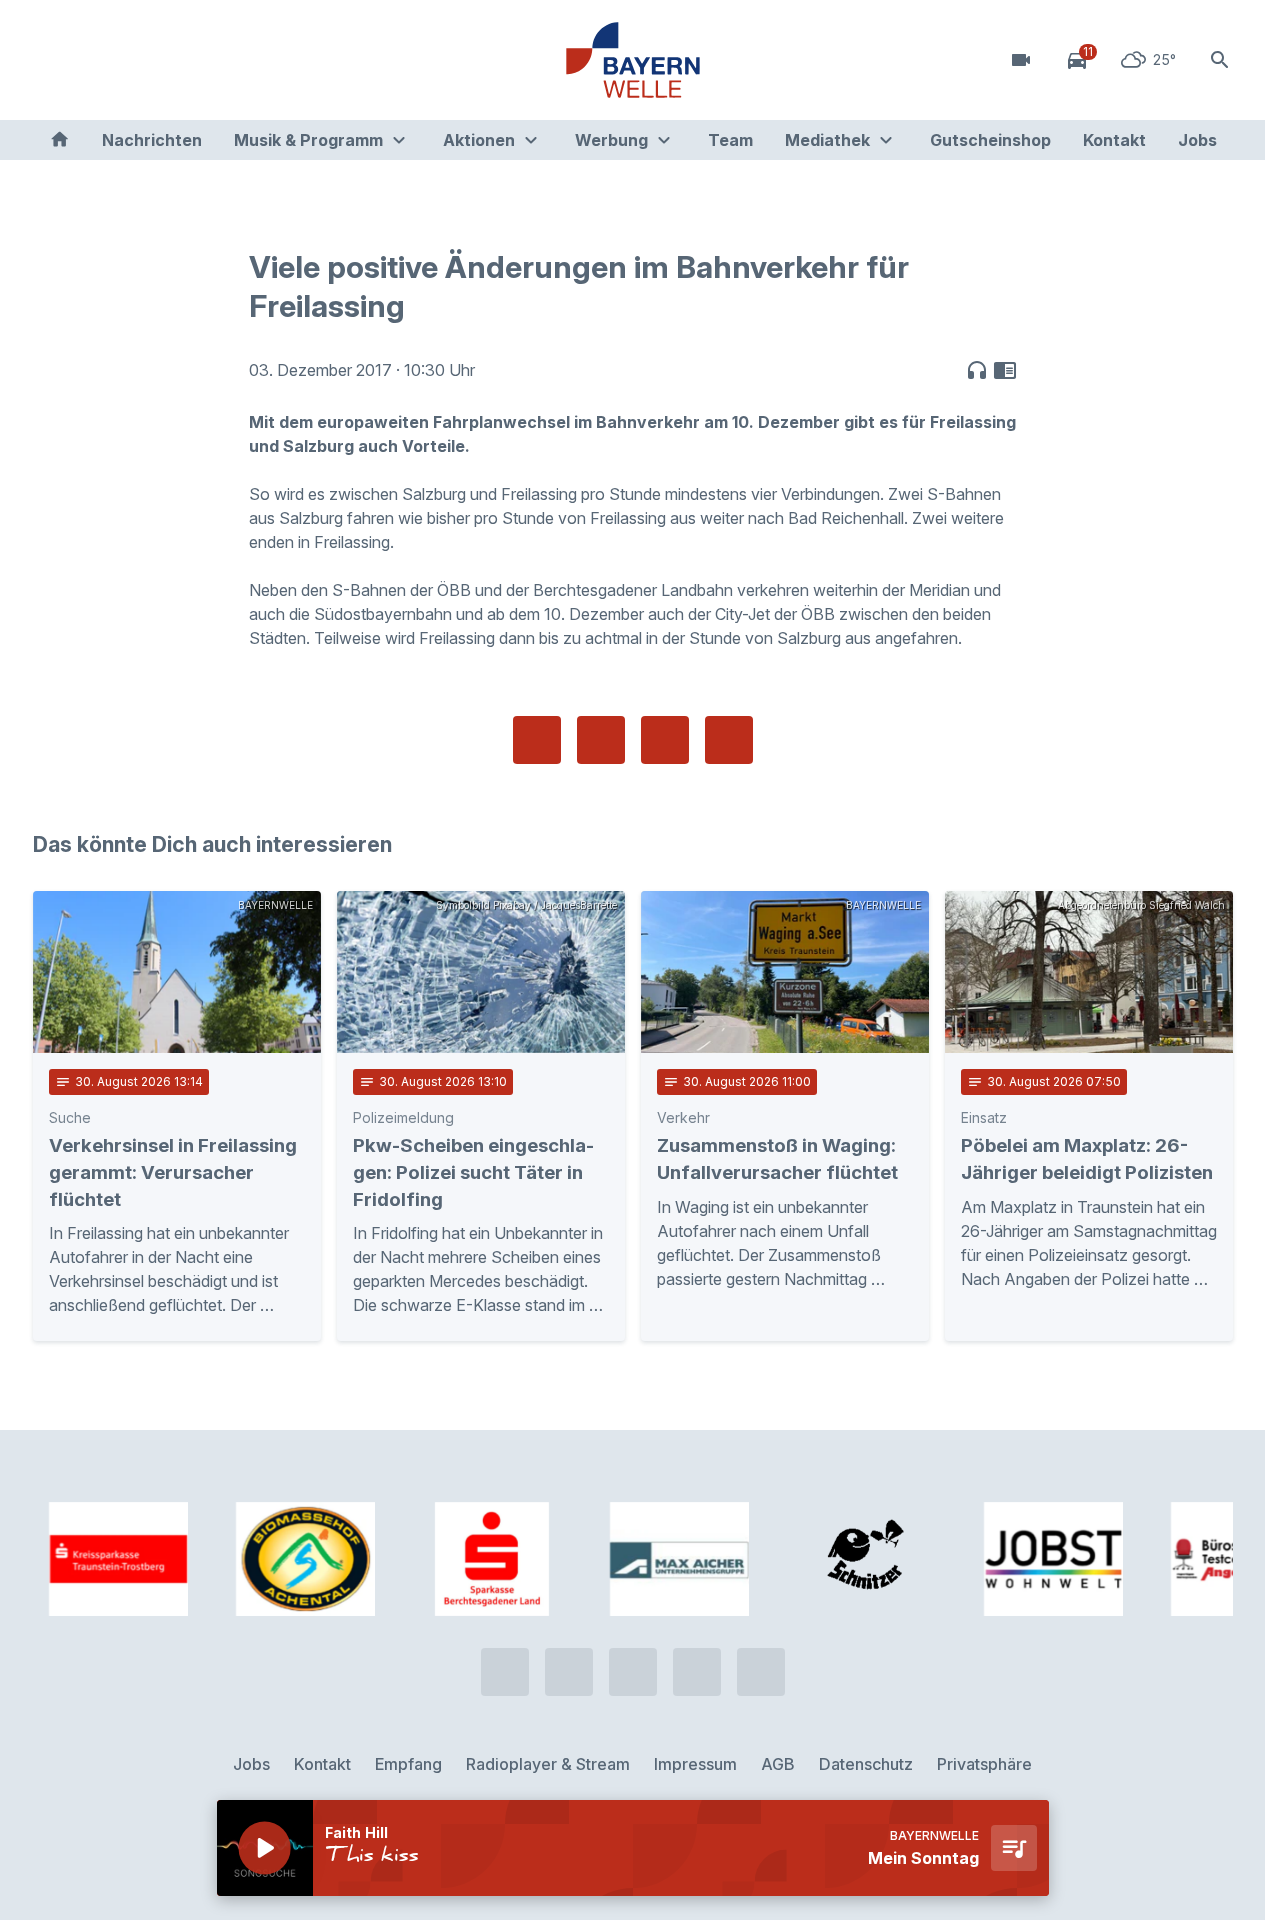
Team (730, 140)
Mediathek (827, 140)
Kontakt (1114, 140)
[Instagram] (173, 60)
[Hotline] (53, 60)
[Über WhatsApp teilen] (665, 740)
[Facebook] (133, 60)
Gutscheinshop (990, 140)
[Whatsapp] (93, 60)
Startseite (59, 140)
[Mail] (213, 60)
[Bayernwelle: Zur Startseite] (633, 60)
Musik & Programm (308, 140)
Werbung (611, 140)
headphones (977, 370)
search (1220, 60)
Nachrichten (152, 140)
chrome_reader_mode (1005, 370)
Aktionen (479, 140)
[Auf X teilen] (601, 740)
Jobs (1197, 140)
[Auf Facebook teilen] (537, 740)
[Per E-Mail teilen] (729, 740)
